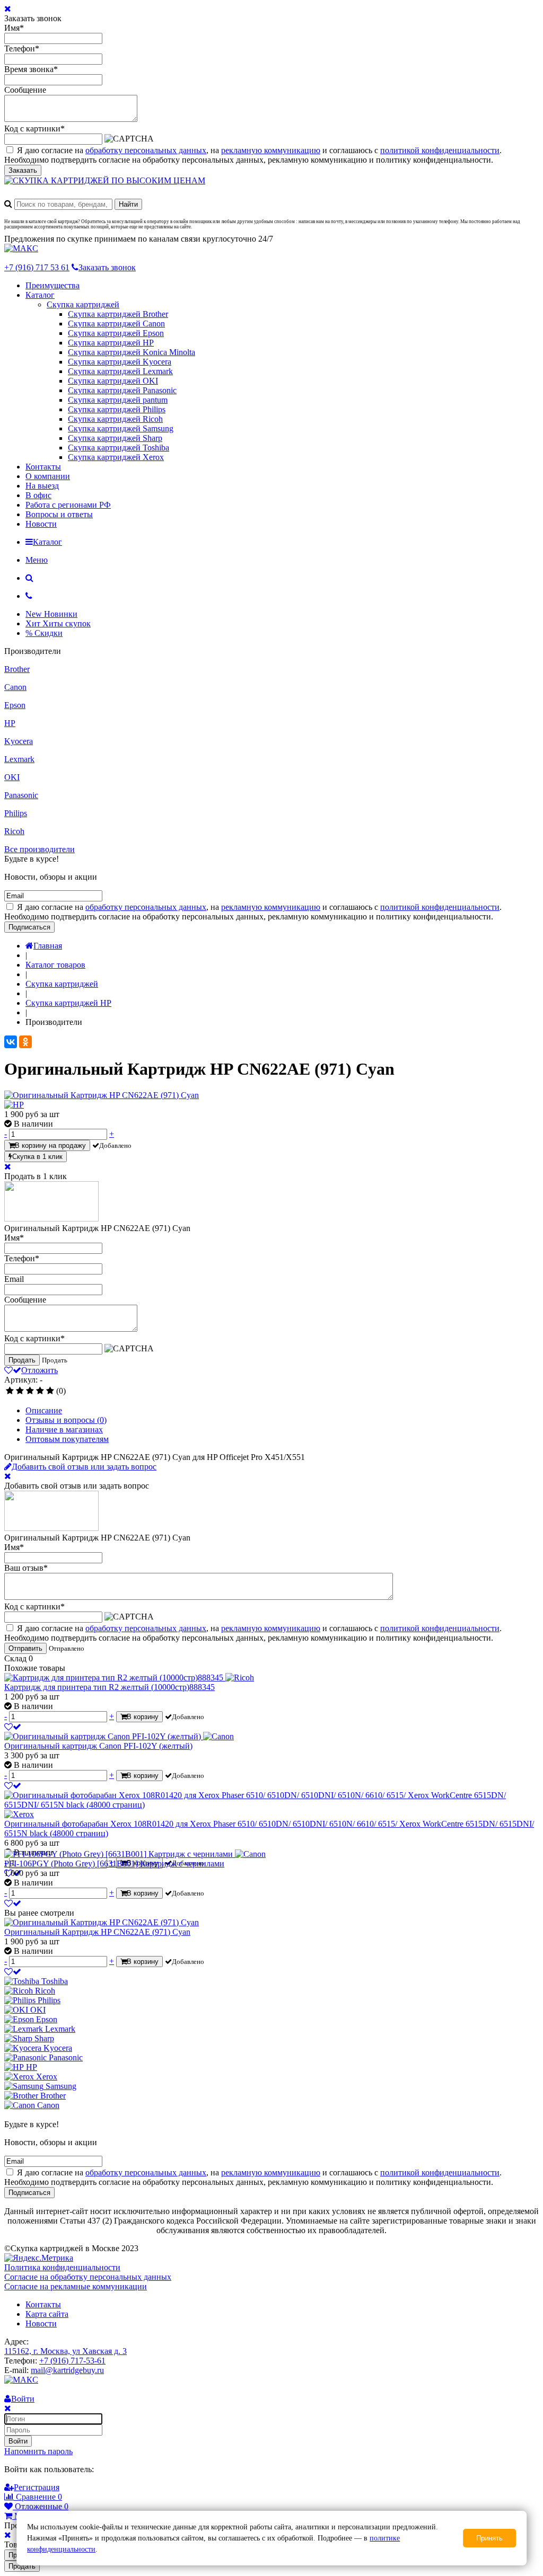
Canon (15, 687)
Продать (22, 1360)
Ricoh (14, 831)
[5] (50, 1391)
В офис (38, 495)
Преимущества (52, 285)
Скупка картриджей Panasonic (122, 390)
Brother (17, 669)
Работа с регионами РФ (68, 505)
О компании (48, 476)
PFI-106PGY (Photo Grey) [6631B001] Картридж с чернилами (114, 1864)
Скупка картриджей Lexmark (120, 371)
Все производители (40, 849)
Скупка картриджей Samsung (121, 428)
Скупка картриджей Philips (117, 409)
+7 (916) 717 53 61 (37, 267)
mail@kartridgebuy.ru (67, 2370)
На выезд (42, 486)
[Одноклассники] (25, 1042)
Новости (41, 524)
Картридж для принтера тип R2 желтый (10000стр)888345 (110, 1687)
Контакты (43, 467)
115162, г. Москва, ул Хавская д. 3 (65, 2351)
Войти (18, 2441)
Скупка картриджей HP (111, 343)
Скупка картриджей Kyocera (120, 362)
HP (10, 723)
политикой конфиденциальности (440, 150)
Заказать (23, 170)
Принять (489, 2538)
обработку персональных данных (146, 150)
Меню (37, 560)
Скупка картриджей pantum (118, 400)
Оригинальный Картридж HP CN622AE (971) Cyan (97, 1932)
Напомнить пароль (38, 2451)
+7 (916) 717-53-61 (72, 2361)
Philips (16, 813)
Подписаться (29, 927)
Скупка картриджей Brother (118, 314)
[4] (40, 1391)
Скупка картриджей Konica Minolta (132, 352)
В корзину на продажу (50, 1145)
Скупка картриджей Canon (116, 324)
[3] (30, 1391)
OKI (12, 777)
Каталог (40, 295)
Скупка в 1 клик (37, 1157)
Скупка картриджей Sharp (115, 438)
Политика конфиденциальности (62, 2267)
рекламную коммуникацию (271, 150)
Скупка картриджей (83, 304)
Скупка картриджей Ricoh (115, 419)
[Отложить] (13, 1727)
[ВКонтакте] (11, 1042)
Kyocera (19, 741)
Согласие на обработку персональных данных (88, 2277)
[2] (20, 1391)
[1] (10, 1391)
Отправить (25, 1648)
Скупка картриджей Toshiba (119, 448)
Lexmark (19, 759)
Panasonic (21, 795)
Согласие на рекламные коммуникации (76, 2286)
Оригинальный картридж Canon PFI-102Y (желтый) (98, 1746)
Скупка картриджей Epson (116, 333)
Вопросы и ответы (59, 514)
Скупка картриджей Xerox (116, 457)
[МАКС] (21, 248)
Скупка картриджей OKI (113, 381)
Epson (15, 705)
